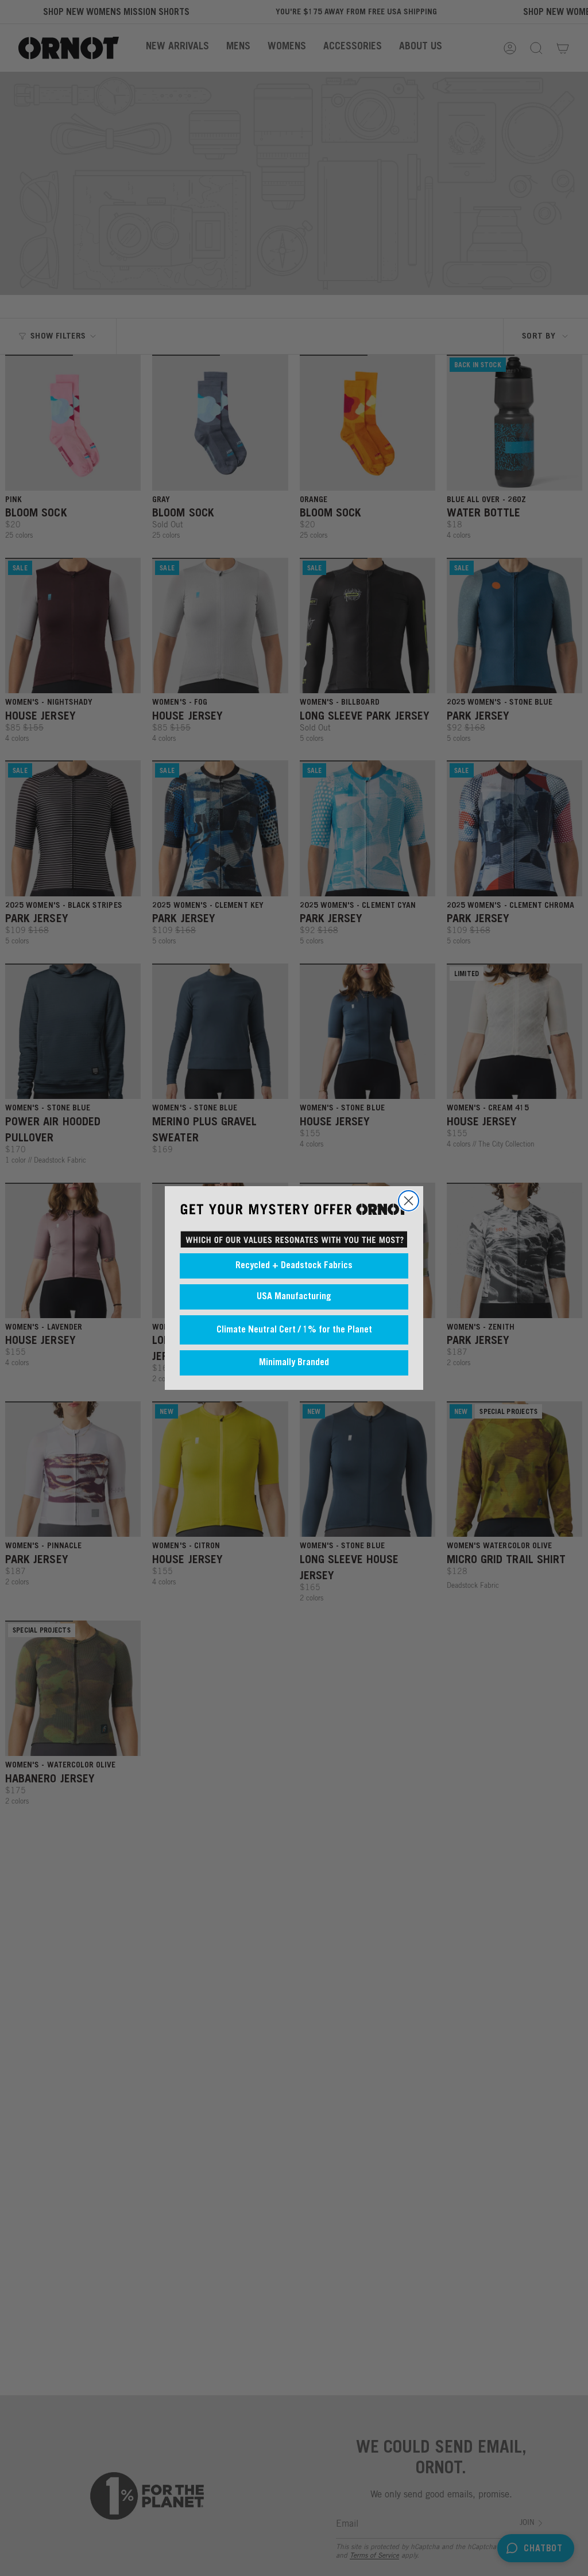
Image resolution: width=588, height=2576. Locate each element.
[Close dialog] (409, 1201)
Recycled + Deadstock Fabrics (294, 1266)
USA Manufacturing (294, 1297)
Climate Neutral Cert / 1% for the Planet (294, 1330)
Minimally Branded (294, 1363)
